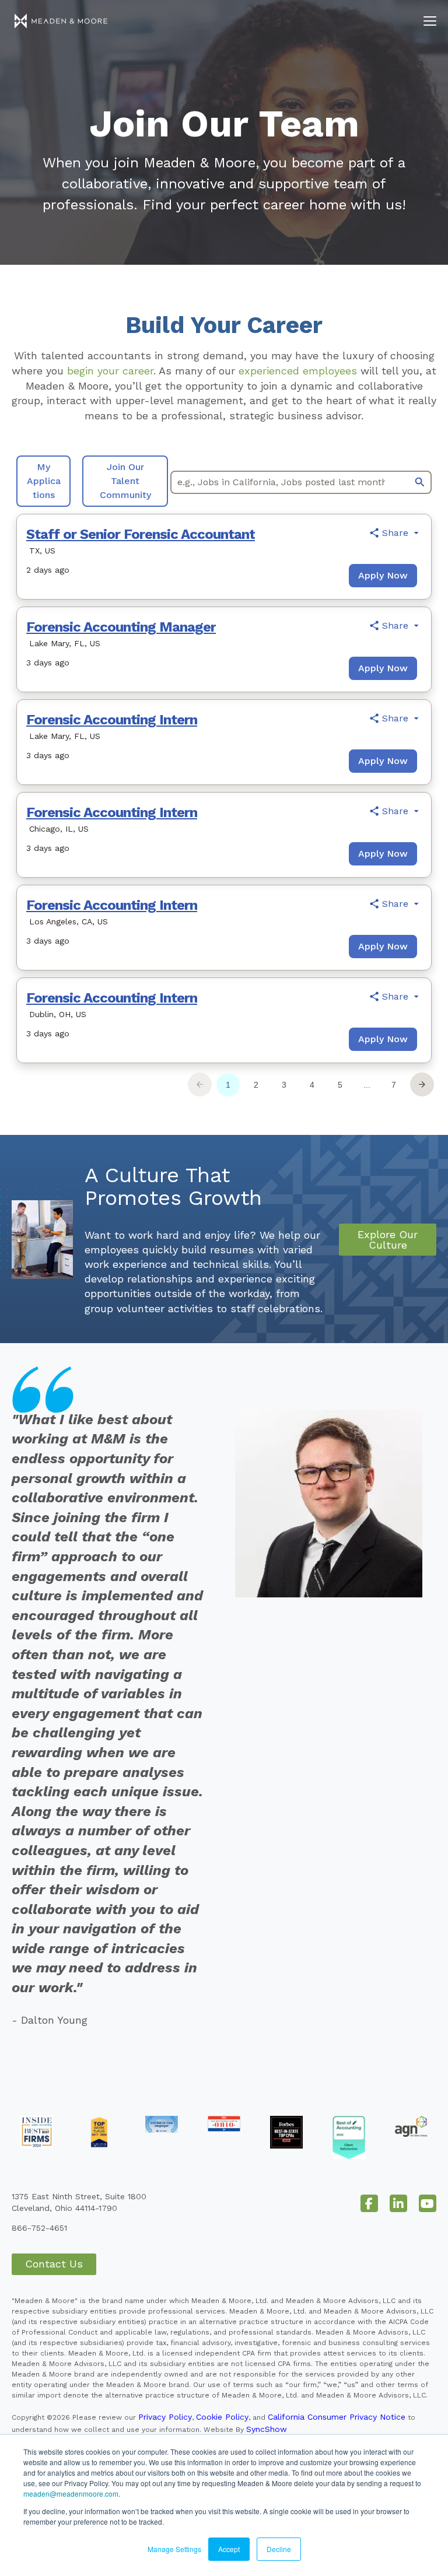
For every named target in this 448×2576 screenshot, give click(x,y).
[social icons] (369, 2203)
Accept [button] (229, 2549)
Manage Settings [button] (174, 2549)
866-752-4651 (39, 2228)
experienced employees (298, 371)
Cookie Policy (222, 2417)
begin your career (110, 371)
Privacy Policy (165, 2417)
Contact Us (54, 2264)
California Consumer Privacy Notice (337, 2417)
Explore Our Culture (388, 1240)
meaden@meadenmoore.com (71, 2493)
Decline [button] (279, 2549)
